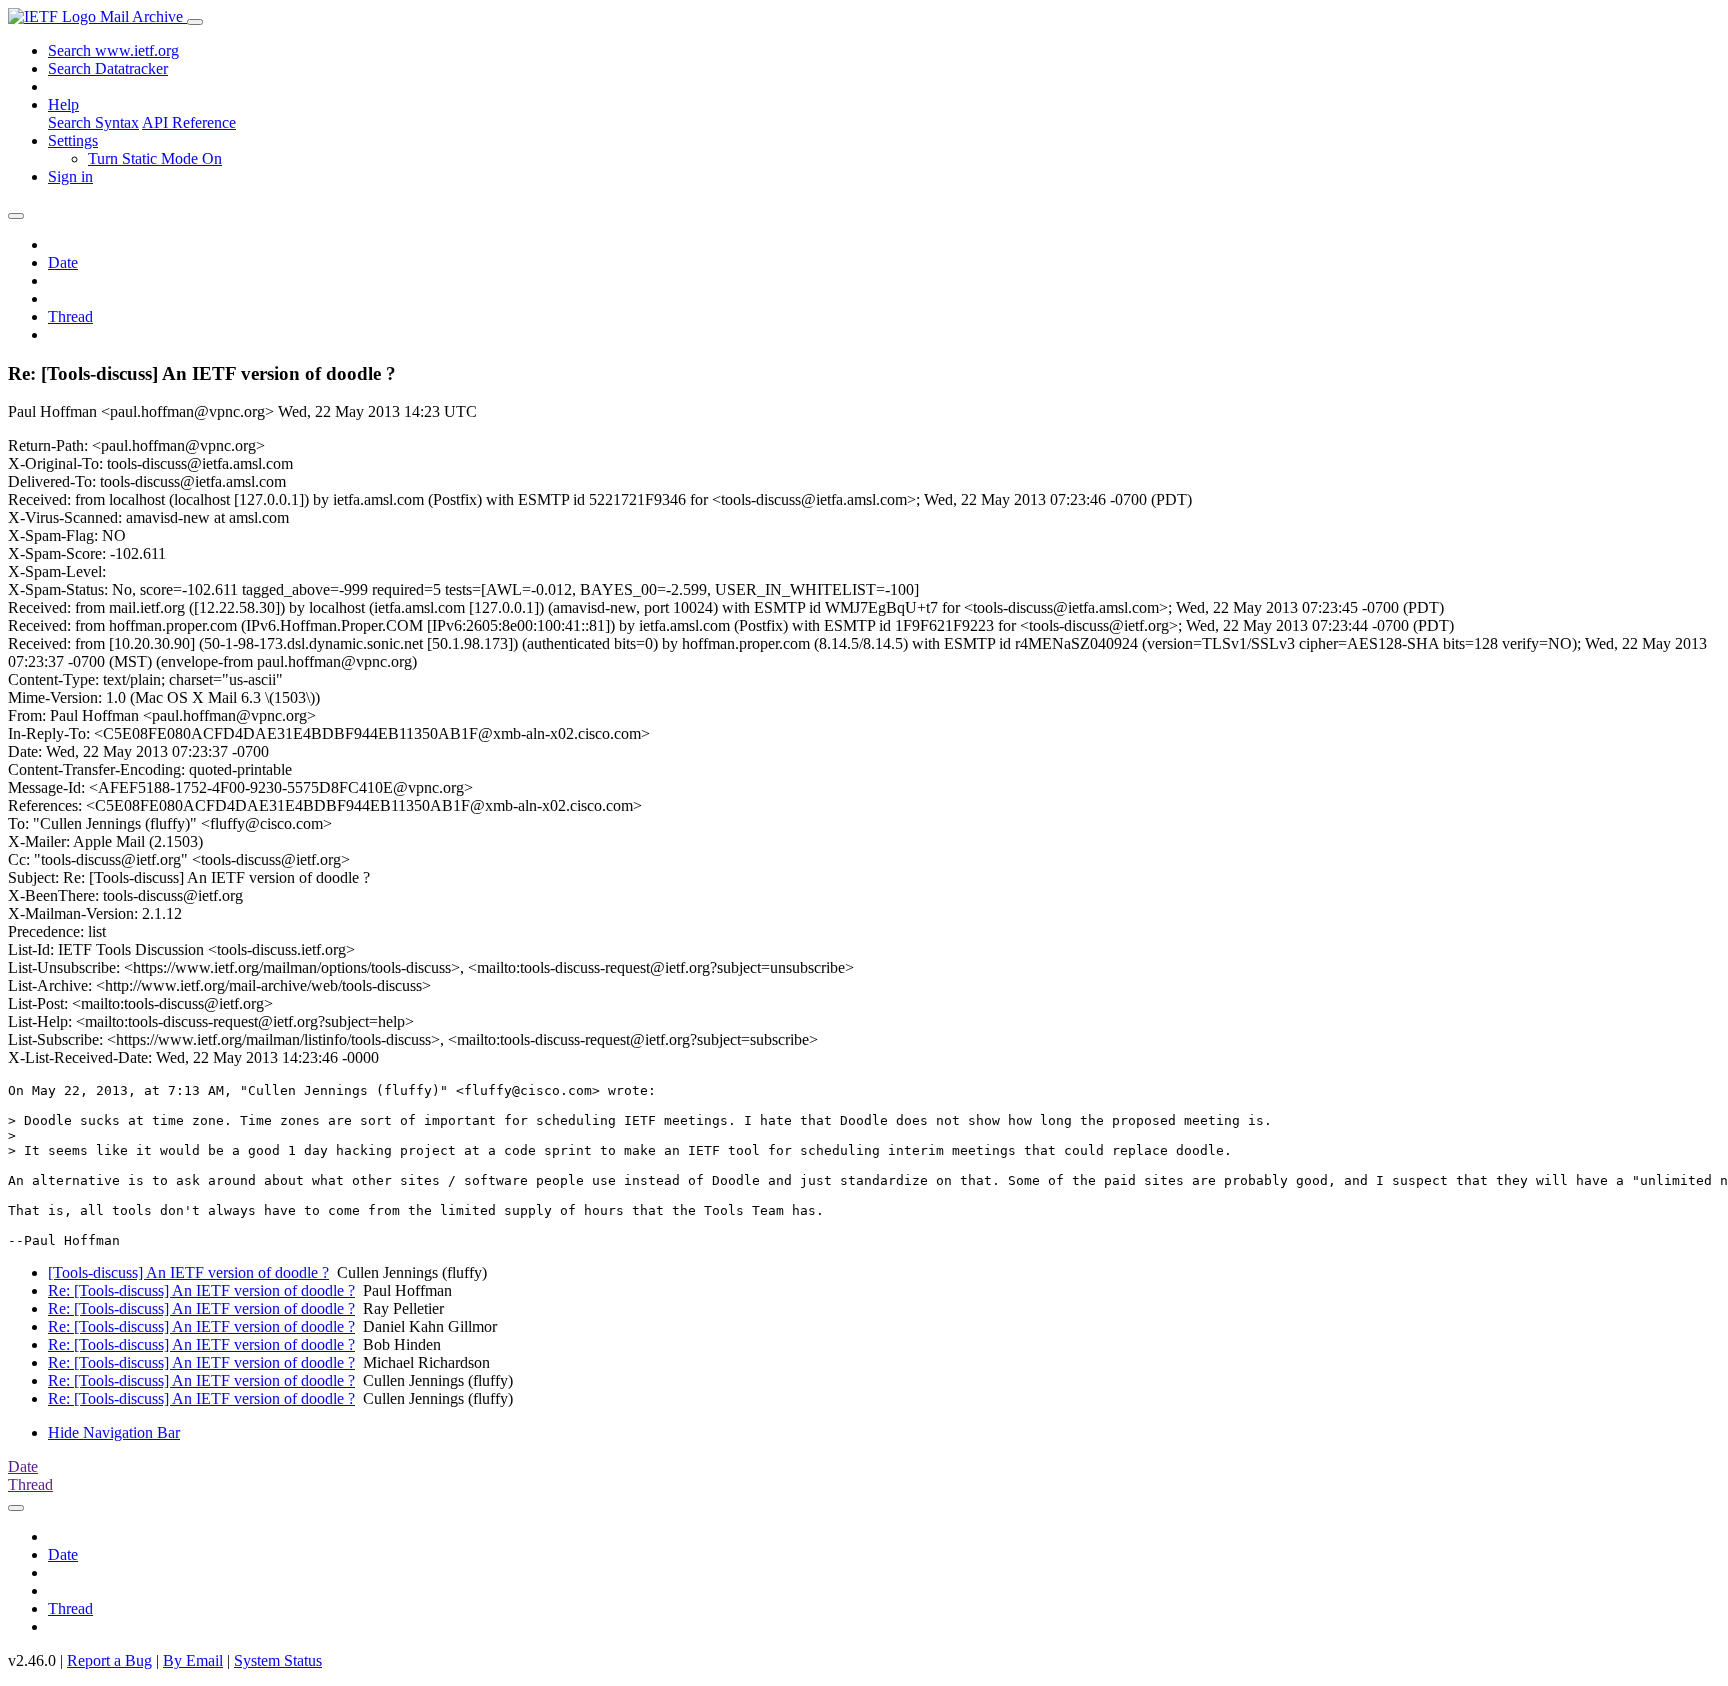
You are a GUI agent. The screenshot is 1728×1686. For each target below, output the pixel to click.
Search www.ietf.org (113, 50)
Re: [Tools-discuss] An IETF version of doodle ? (201, 1290)
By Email (193, 1660)
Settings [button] (73, 140)
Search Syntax (93, 122)
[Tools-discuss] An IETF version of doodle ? (188, 1272)
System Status (278, 1660)
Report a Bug (109, 1660)
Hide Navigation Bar (114, 1432)
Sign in (70, 176)
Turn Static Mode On (155, 158)
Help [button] (63, 104)
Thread (70, 316)
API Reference (189, 122)
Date (63, 262)
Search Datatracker (108, 68)
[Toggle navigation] (195, 22)
